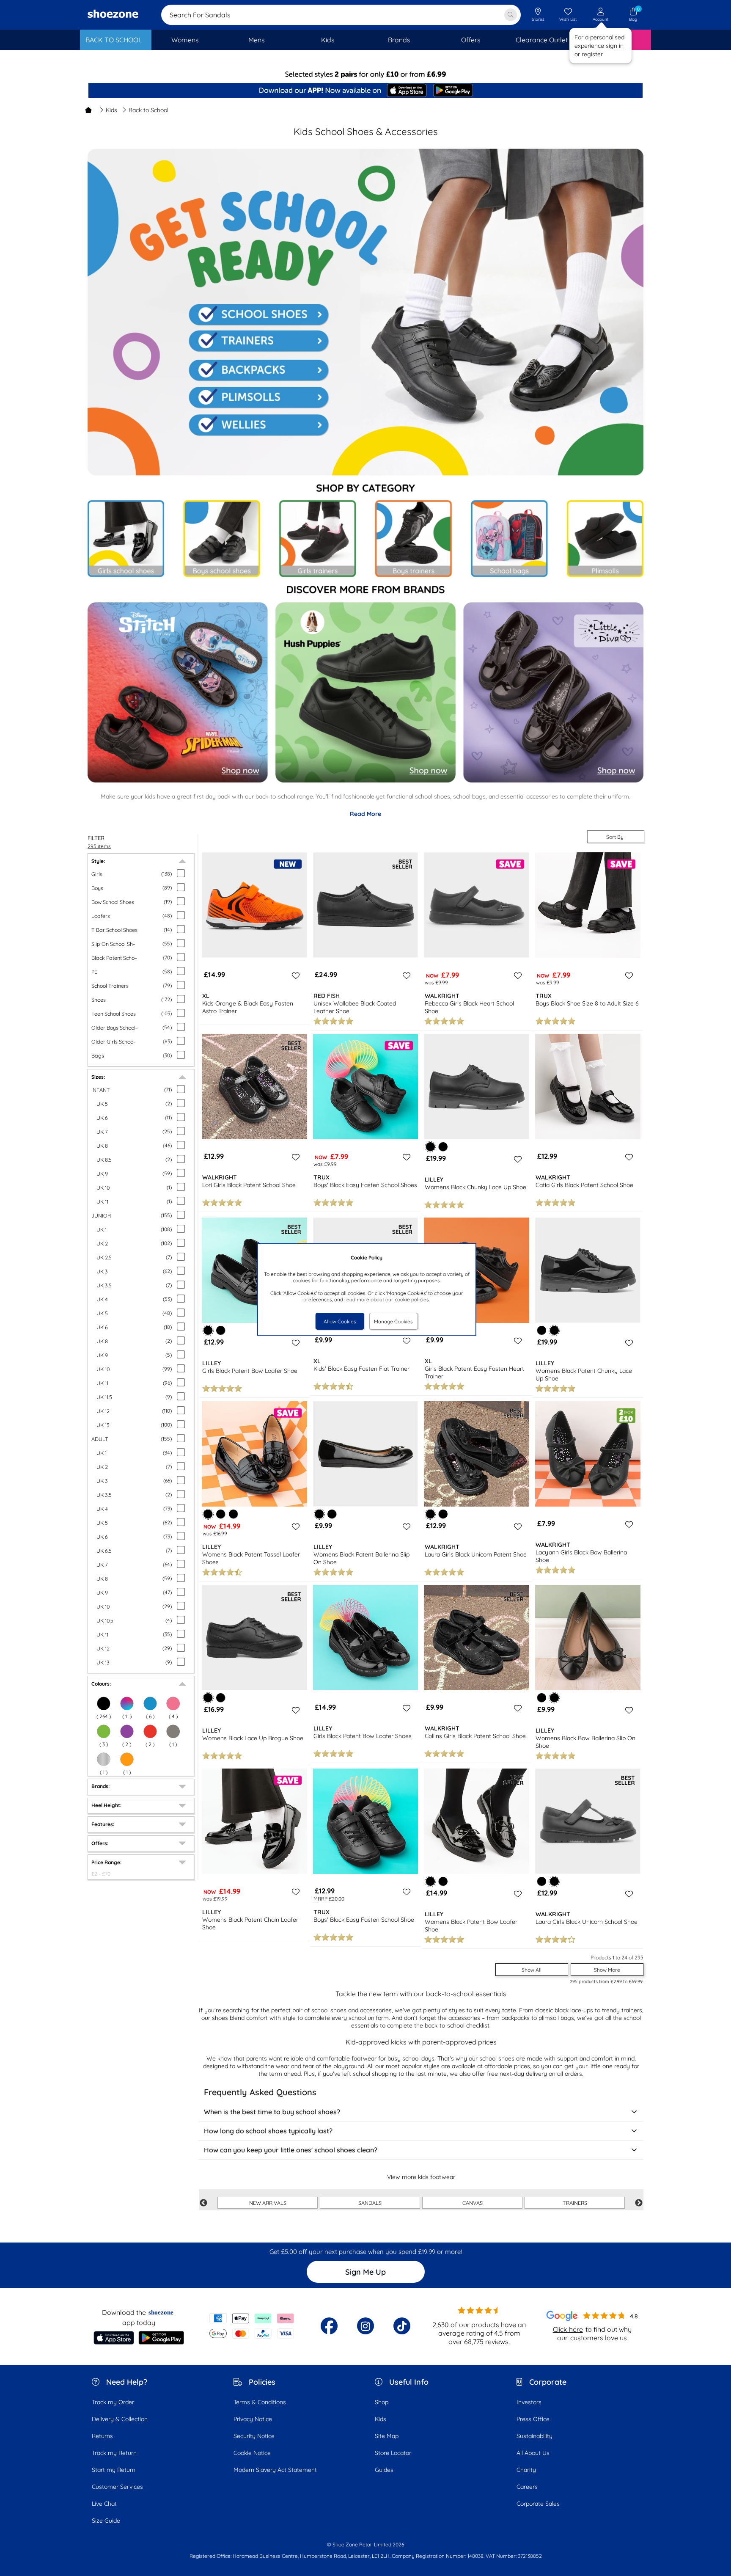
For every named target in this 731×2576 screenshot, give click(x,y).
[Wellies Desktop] (257, 428)
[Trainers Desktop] (258, 342)
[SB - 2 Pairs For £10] (365, 74)
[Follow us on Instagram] (365, 2326)
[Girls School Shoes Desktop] (126, 539)
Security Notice (254, 2436)
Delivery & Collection (120, 2419)
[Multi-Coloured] (127, 1703)
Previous (203, 2203)
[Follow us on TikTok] (402, 2326)
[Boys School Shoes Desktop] (221, 539)
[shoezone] (113, 15)
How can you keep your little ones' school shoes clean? (291, 2150)
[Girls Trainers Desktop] (316, 539)
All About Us (533, 2453)
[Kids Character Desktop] (177, 691)
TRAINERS (575, 2203)
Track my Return (114, 2453)
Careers (527, 2487)
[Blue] (150, 1703)
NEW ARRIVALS (268, 2203)
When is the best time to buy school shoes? (272, 2112)
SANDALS (370, 2203)
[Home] (88, 110)
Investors (529, 2402)
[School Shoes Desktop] (259, 311)
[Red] (150, 1731)
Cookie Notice (252, 2453)
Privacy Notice (253, 2419)
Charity (526, 2470)
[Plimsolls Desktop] (258, 398)
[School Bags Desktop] (509, 539)
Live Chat (104, 2504)
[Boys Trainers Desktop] (413, 539)
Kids (111, 110)
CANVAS (473, 2203)
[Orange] (127, 1759)
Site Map (387, 2436)
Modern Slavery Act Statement (275, 2470)
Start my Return (114, 2470)
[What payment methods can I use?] (252, 2326)
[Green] (104, 1731)
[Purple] (127, 1731)
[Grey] (173, 1731)
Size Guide (106, 2521)
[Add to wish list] (294, 975)
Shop (382, 2402)
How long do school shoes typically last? (268, 2131)
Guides (384, 2470)
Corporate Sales (538, 2504)
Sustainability (535, 2436)
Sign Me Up (365, 2272)
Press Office (533, 2419)
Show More (607, 1970)
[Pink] (173, 1703)
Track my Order (113, 2402)
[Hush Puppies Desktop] (364, 692)
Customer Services (117, 2487)
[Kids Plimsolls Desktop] (604, 540)
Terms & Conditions (260, 2402)
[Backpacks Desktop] (258, 369)
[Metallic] (104, 1759)
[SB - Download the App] (365, 91)
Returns (102, 2436)
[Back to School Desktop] (365, 787)
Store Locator (393, 2453)
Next (639, 2203)
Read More (365, 814)
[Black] (104, 1703)
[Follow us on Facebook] (329, 2326)
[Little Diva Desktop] (551, 691)
